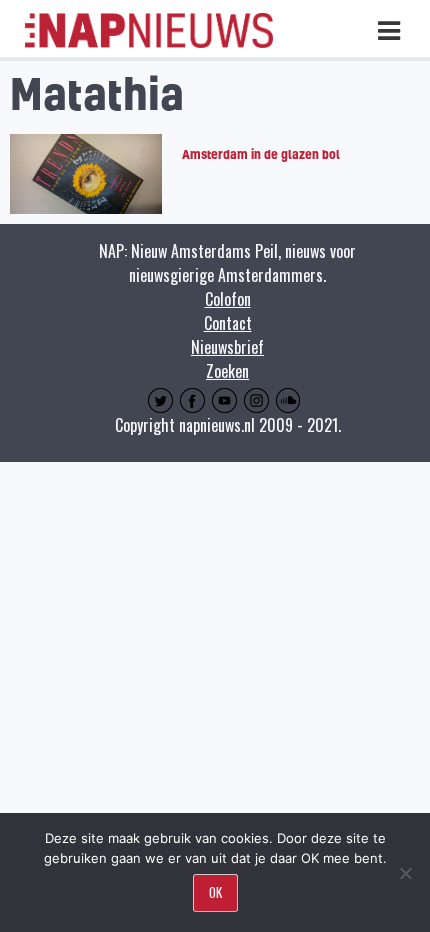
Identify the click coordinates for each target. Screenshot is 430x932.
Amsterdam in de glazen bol (261, 154)
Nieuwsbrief (227, 347)
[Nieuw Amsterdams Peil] (149, 43)
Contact (228, 323)
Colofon (228, 299)
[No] (405, 873)
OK (215, 892)
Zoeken (227, 371)
